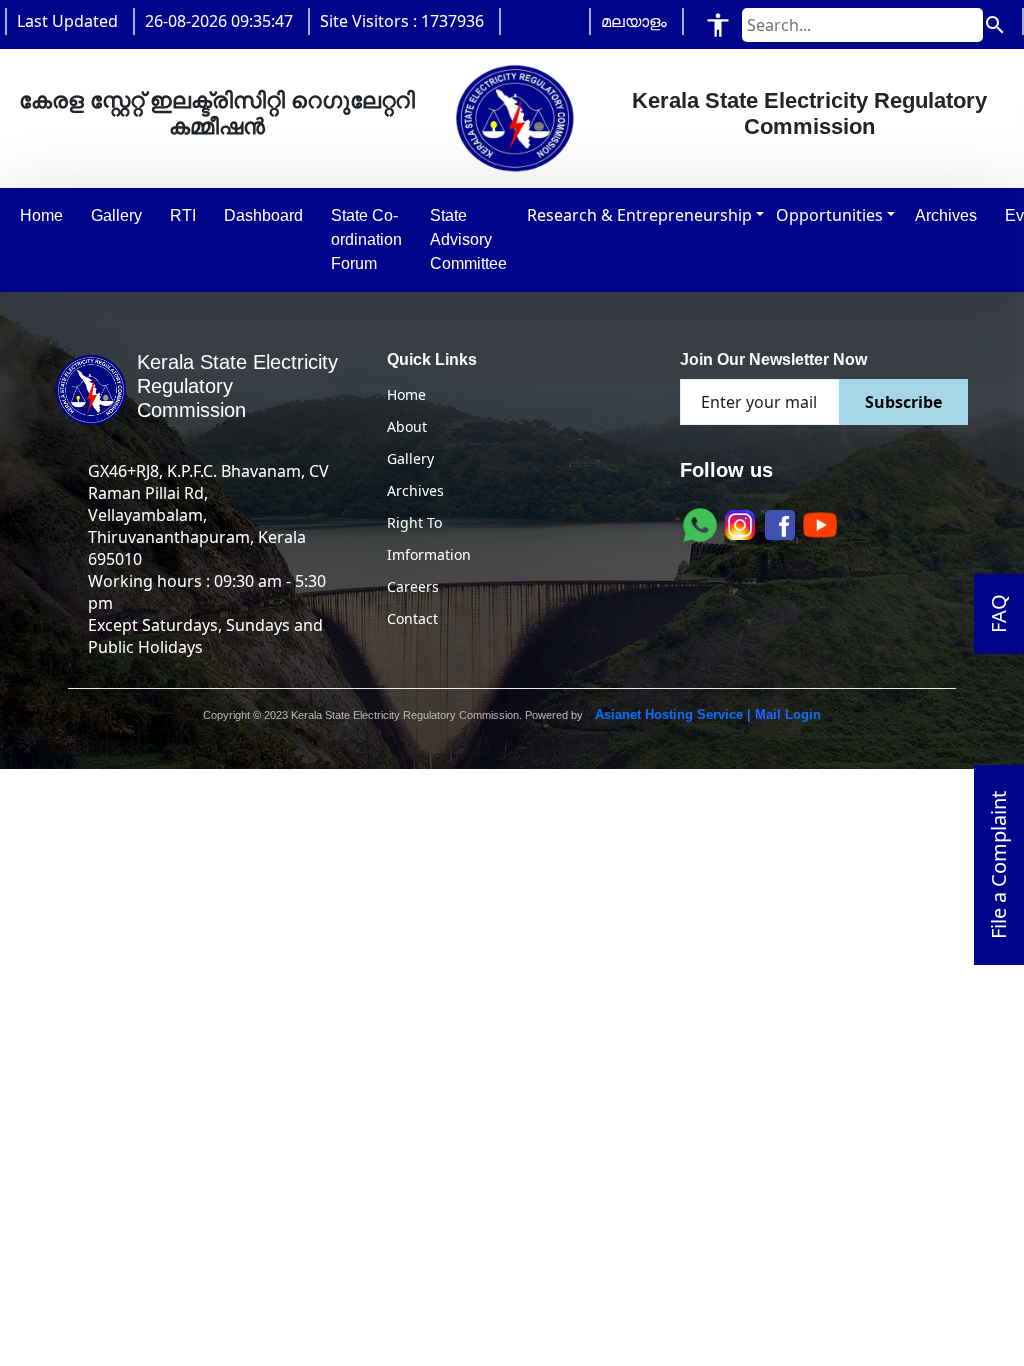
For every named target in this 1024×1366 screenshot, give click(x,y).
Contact (412, 618)
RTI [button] (183, 215)
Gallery (410, 458)
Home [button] (41, 215)
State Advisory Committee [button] (468, 239)
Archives (415, 490)
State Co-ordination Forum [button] (366, 239)
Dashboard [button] (263, 215)
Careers (413, 586)
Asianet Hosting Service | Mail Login (706, 714)
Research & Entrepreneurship (639, 215)
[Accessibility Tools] (718, 24)
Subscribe (903, 402)
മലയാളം (634, 21)
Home (406, 394)
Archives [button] (946, 215)
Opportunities (829, 215)
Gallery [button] (116, 215)
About (407, 426)
